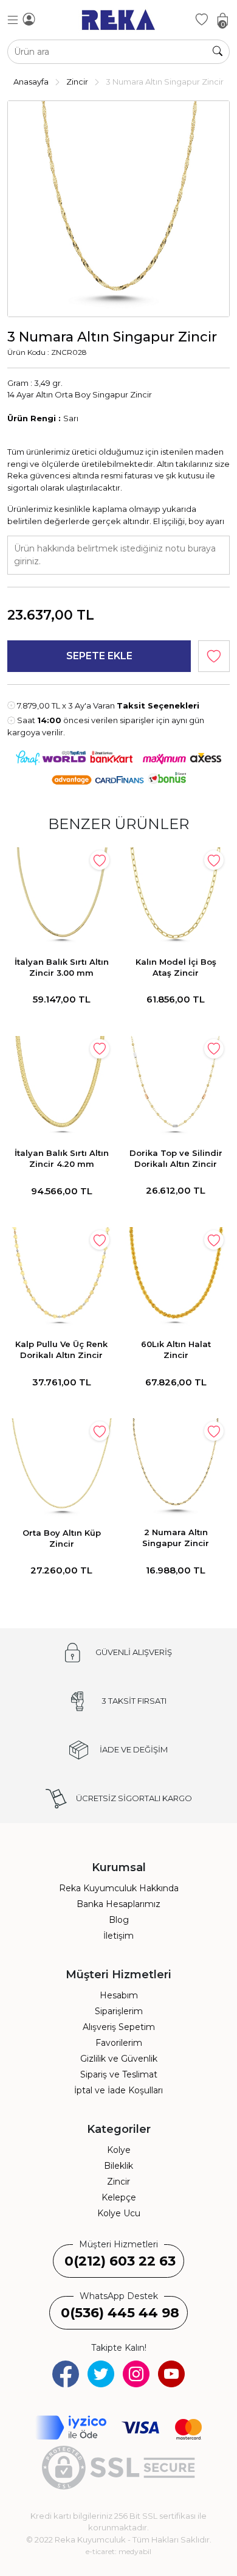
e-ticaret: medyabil (118, 2551)
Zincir (118, 2182)
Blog (119, 1920)
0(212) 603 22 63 (120, 2261)
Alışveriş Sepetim (119, 2027)
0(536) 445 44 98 (120, 2313)
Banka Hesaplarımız (118, 1904)
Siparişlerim (119, 2011)
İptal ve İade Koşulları (118, 2090)
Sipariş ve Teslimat (119, 2074)
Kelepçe (119, 2197)
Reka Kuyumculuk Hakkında (119, 1888)
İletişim (118, 1936)
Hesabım (119, 1995)
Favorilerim (119, 2043)
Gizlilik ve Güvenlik (119, 2059)
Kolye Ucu (119, 2213)
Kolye (119, 2150)
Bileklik (118, 2166)
